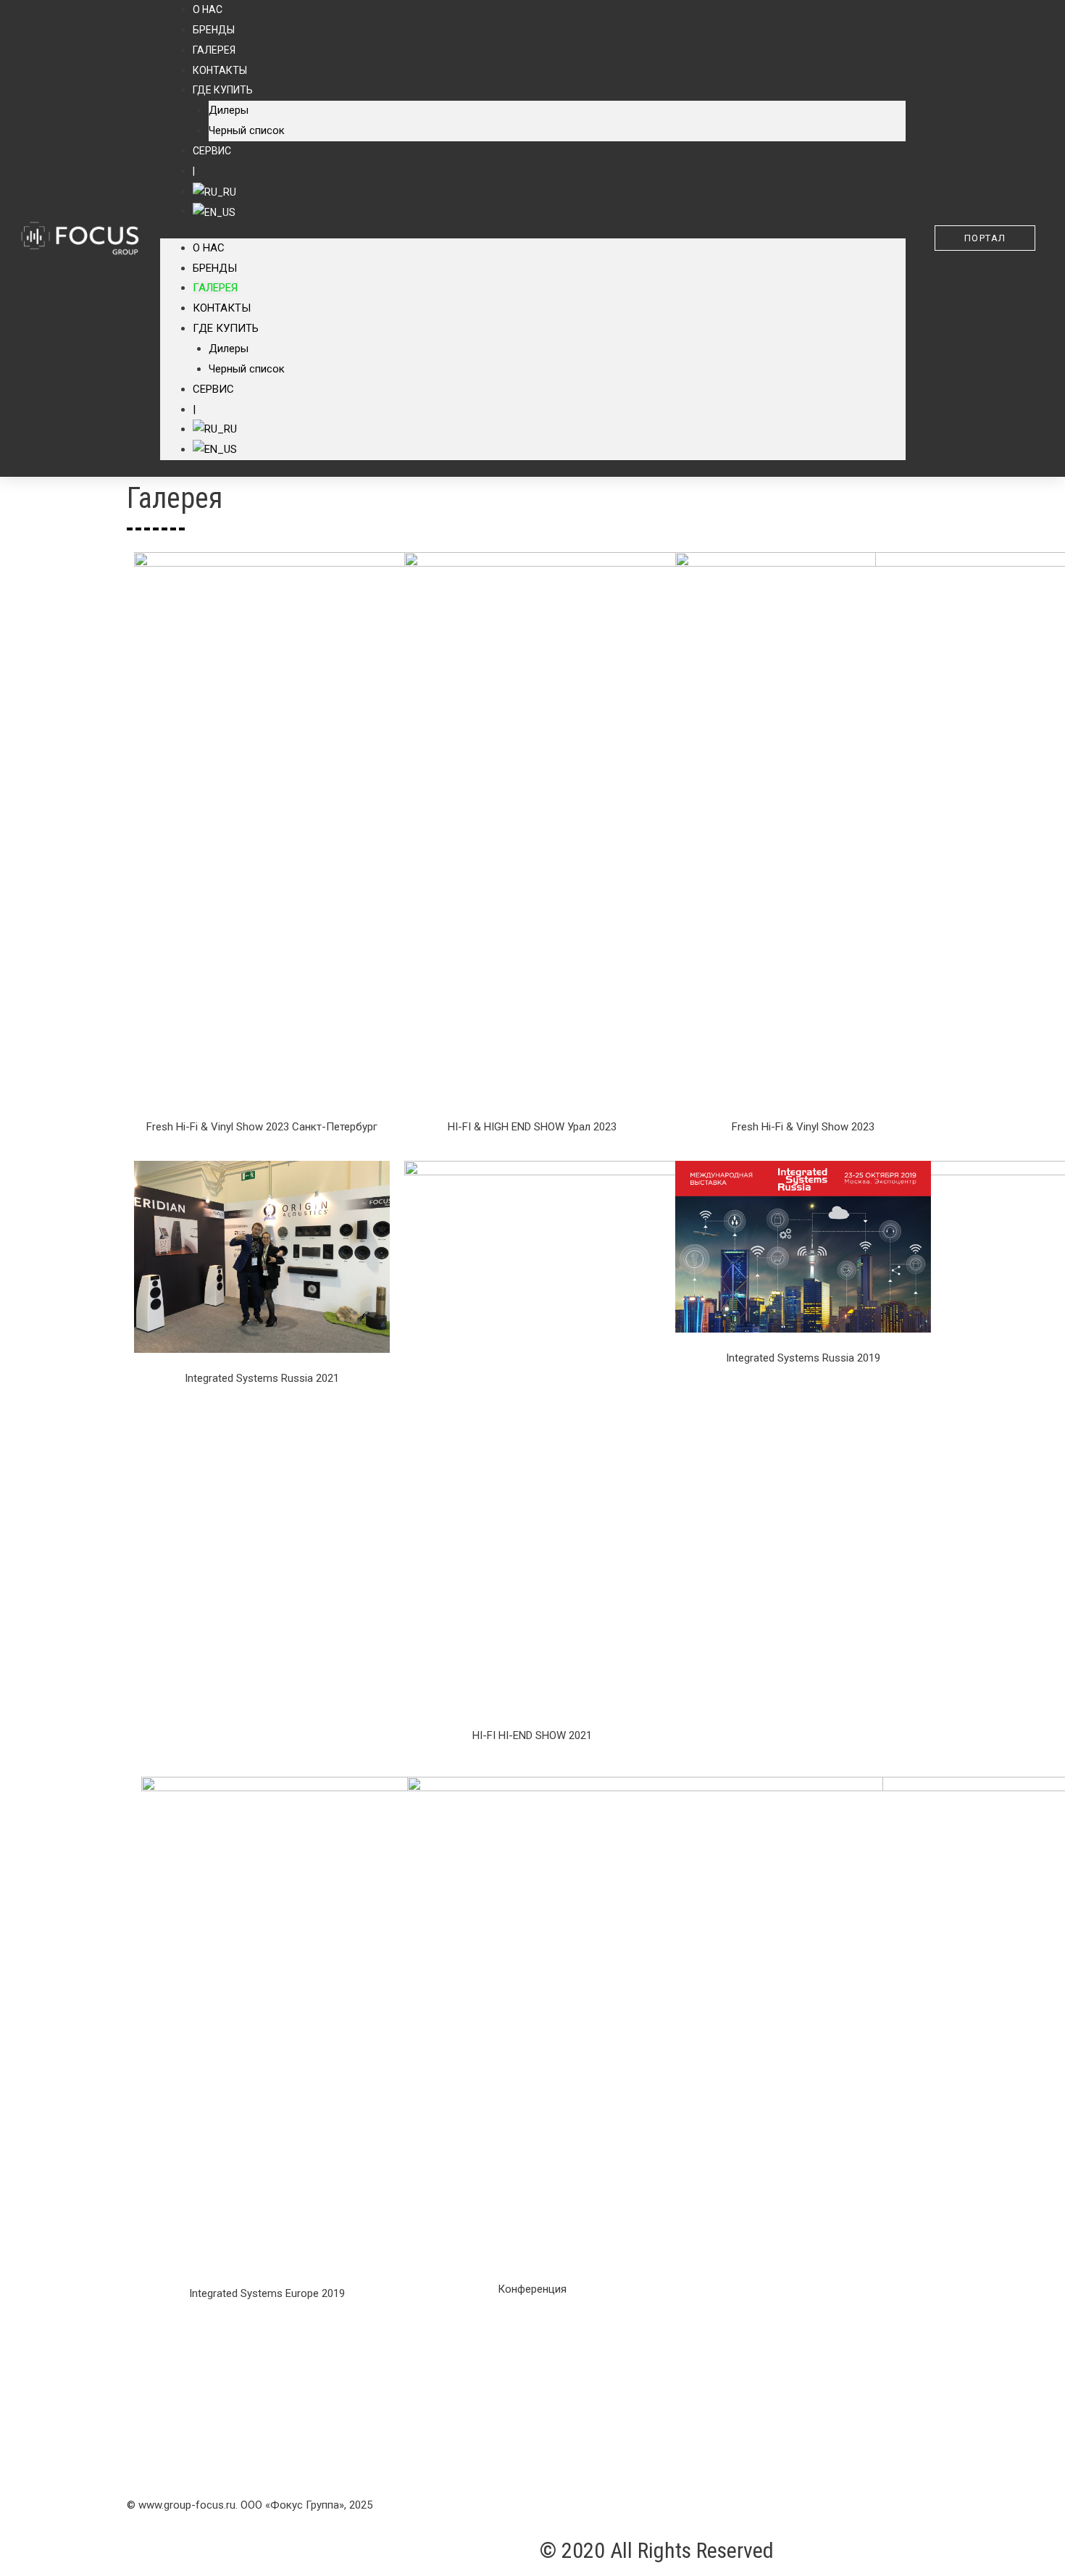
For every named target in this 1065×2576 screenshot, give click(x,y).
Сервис (212, 151)
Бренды (214, 30)
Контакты (220, 70)
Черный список (247, 130)
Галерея (214, 50)
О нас (209, 248)
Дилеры (229, 110)
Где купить (223, 90)
